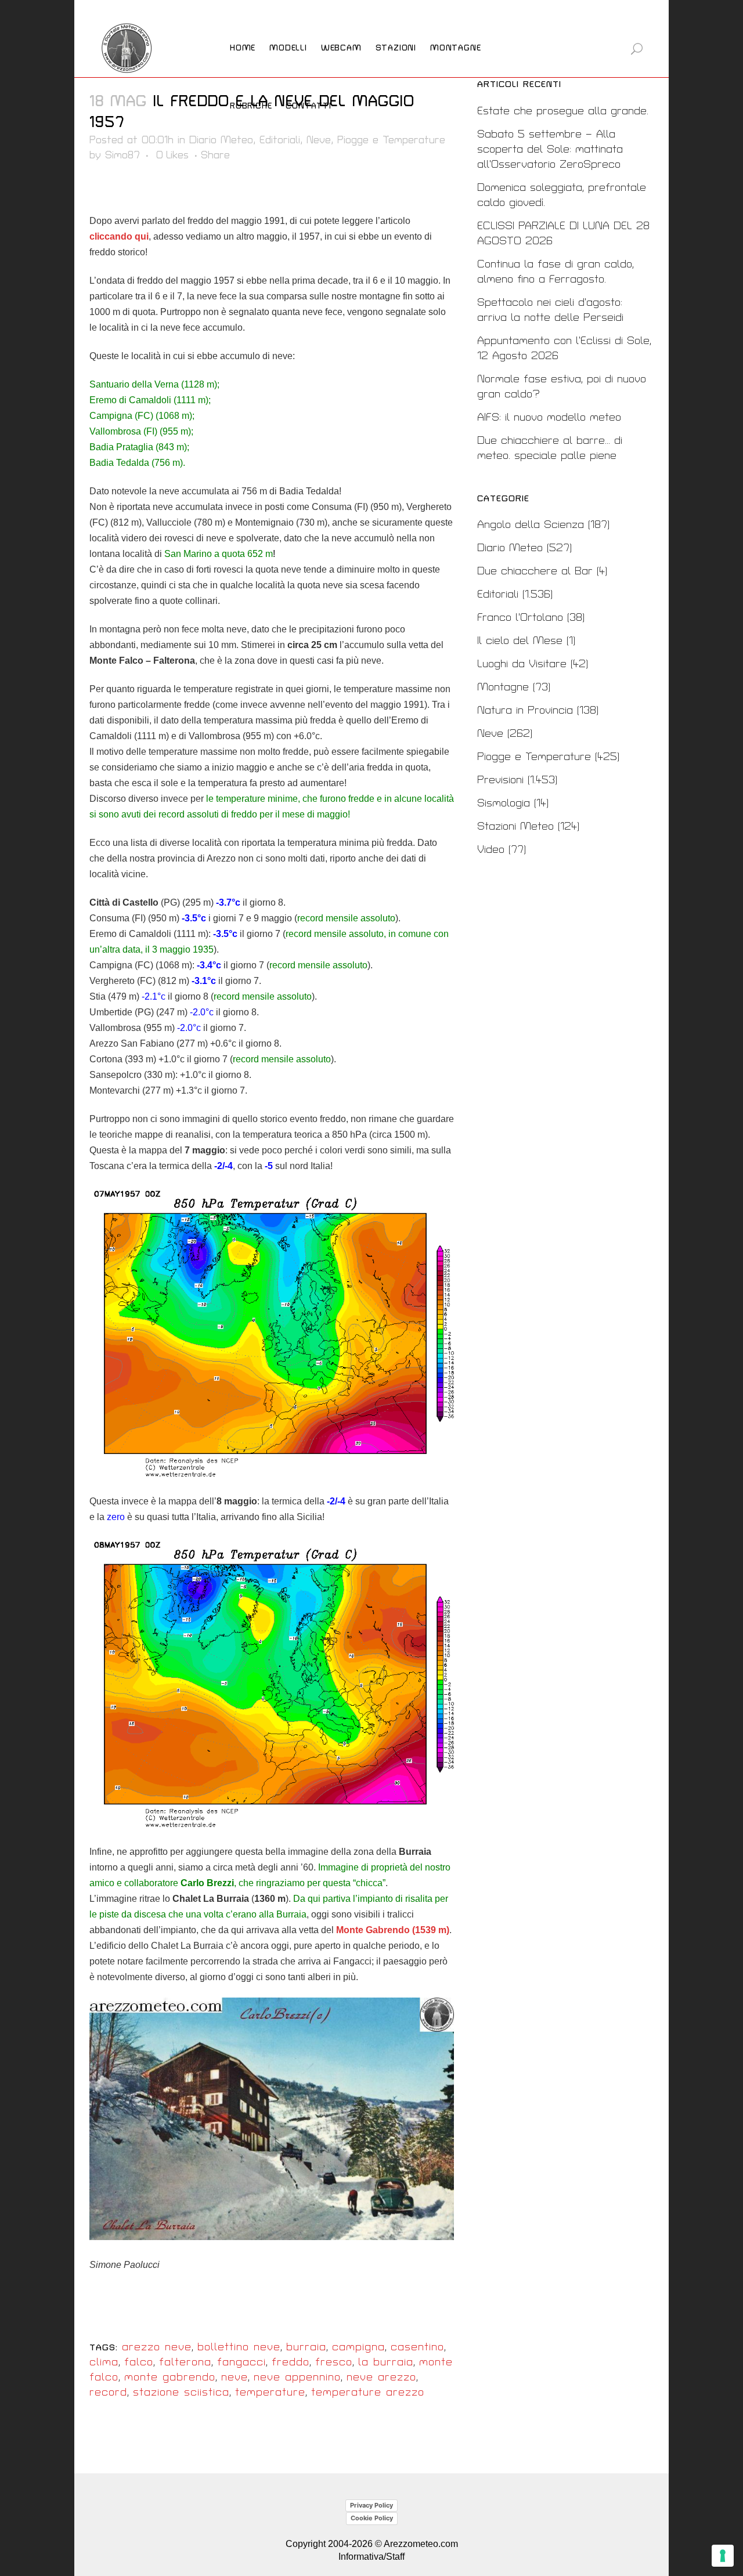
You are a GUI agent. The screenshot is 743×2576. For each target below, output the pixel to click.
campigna (358, 2347)
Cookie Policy (372, 2518)
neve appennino (297, 2377)
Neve (319, 140)
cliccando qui (119, 236)
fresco (334, 2362)
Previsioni (500, 780)
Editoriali (280, 140)
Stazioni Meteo (515, 826)
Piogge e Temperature (391, 140)
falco (139, 2362)
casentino (417, 2347)
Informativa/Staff (371, 2557)
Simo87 (122, 155)
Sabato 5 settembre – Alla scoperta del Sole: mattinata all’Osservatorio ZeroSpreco (550, 149)
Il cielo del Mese (520, 641)
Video (491, 850)
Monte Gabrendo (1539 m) (393, 1930)
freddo (291, 2362)
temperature (270, 2392)
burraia (306, 2347)
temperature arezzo (368, 2392)
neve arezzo (381, 2377)
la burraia (386, 2362)
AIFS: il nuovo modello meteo (549, 417)
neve (235, 2377)
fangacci (241, 2362)
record (108, 2392)
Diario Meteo (221, 140)
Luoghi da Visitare (522, 664)
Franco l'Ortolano (520, 618)
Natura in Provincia (525, 710)
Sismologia (504, 803)
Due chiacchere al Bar (535, 571)
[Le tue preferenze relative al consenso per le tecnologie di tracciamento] (723, 2556)
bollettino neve (239, 2347)
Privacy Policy (371, 2505)
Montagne (503, 687)
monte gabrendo (170, 2377)
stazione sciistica (181, 2392)
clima (104, 2362)
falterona (185, 2362)
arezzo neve (157, 2347)
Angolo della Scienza (531, 525)
